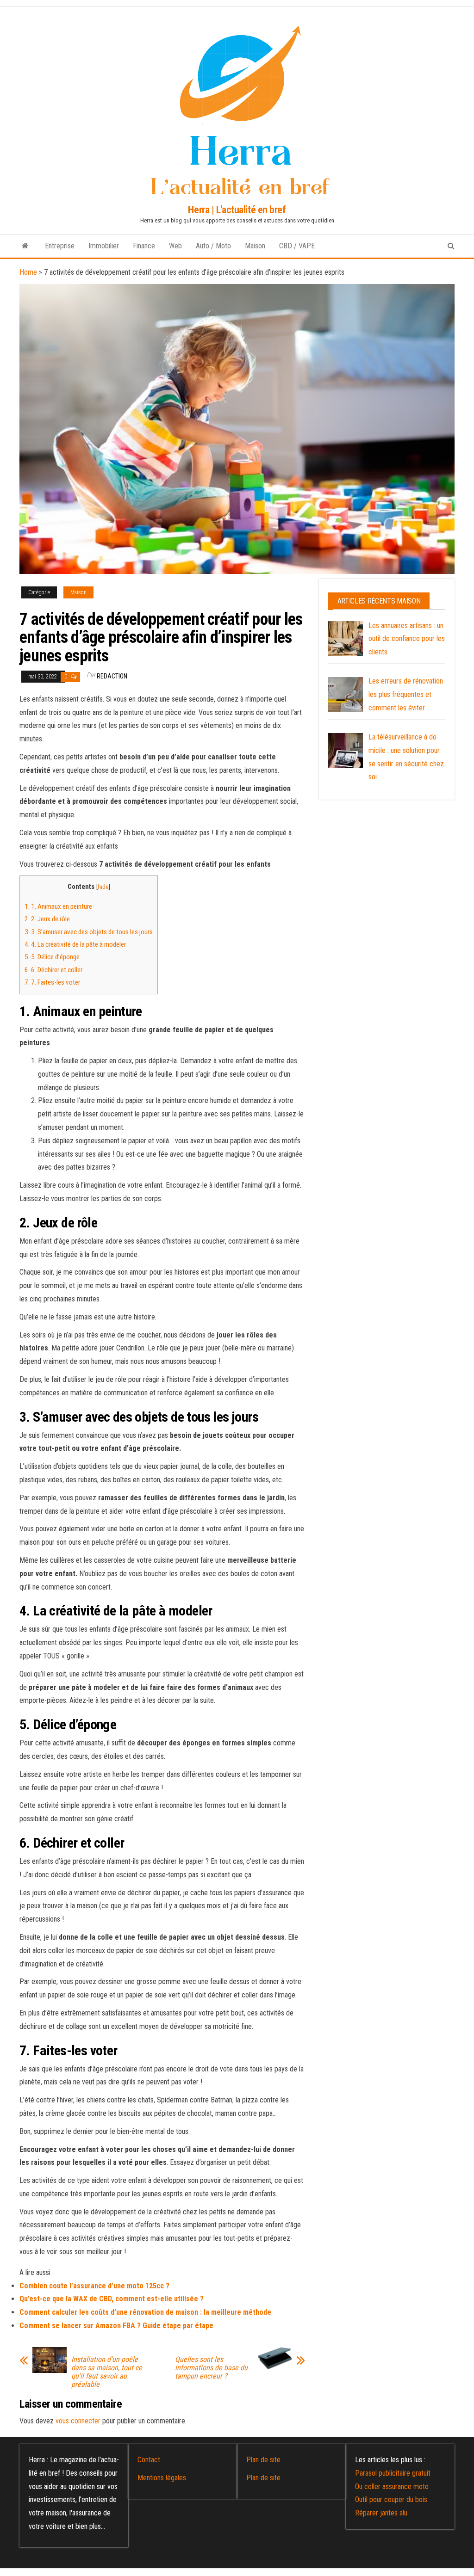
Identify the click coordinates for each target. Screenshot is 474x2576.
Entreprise (60, 246)
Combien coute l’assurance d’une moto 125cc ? (94, 2286)
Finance (144, 246)
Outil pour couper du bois (391, 2499)
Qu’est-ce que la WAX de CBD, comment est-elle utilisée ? (112, 2299)
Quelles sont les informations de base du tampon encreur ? (211, 2368)
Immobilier (104, 246)
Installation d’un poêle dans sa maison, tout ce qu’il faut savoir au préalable (107, 2372)
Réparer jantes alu (381, 2513)
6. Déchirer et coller (53, 970)
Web (175, 246)
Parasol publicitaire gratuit (393, 2473)
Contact (149, 2460)
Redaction (112, 676)
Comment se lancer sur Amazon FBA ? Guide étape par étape (116, 2326)
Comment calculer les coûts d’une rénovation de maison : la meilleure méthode (145, 2312)
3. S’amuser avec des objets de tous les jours (89, 932)
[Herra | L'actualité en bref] (25, 246)
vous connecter (78, 2421)
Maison (255, 246)
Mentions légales (162, 2478)
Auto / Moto (213, 246)
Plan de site (263, 2460)
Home (28, 272)
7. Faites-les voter (52, 982)
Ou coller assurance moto (392, 2487)
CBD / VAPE (297, 246)
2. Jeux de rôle (47, 919)
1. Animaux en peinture (58, 906)
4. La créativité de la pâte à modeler (75, 944)
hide (103, 887)
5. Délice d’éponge (52, 957)
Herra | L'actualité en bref (237, 210)
